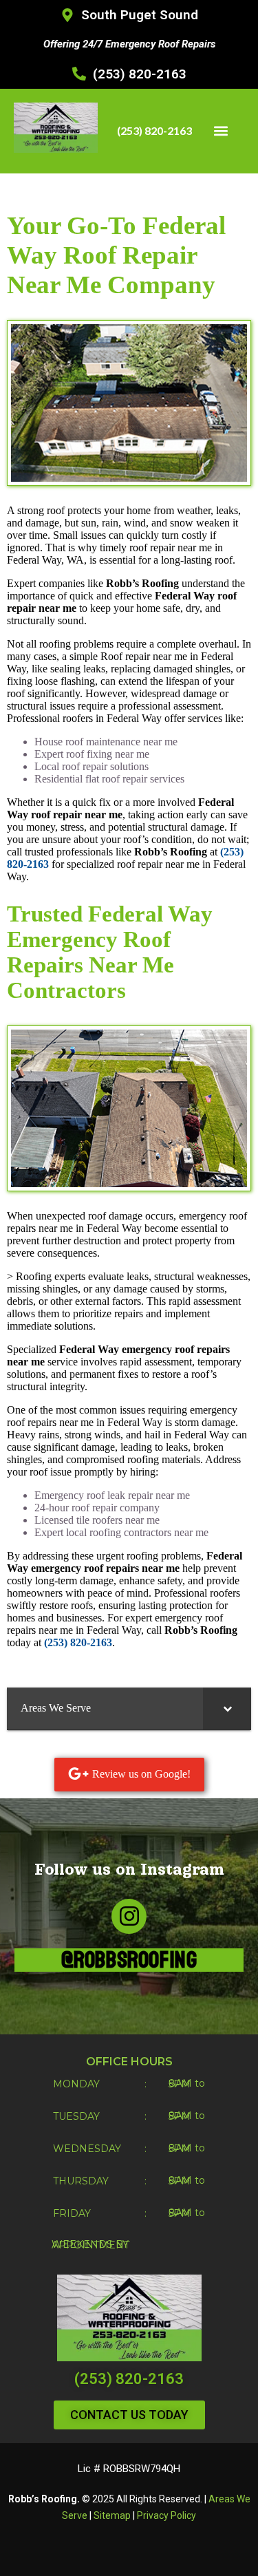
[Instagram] (129, 1916)
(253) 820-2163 (129, 2379)
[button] (221, 131)
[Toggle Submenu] (227, 1709)
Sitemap (112, 2515)
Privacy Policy (166, 2515)
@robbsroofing (129, 1960)
